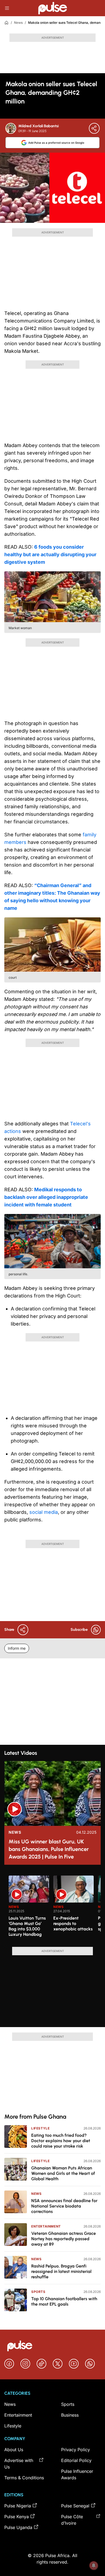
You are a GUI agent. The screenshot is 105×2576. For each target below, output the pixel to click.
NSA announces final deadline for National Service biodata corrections (64, 2206)
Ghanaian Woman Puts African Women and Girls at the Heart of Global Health (63, 2173)
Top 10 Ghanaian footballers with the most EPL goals (64, 2301)
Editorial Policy (76, 2460)
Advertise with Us (19, 2464)
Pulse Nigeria (18, 2506)
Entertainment (46, 2226)
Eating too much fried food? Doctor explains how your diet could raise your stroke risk (61, 2141)
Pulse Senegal (75, 2506)
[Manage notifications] (94, 2565)
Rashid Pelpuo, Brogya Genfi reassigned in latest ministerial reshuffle (61, 2271)
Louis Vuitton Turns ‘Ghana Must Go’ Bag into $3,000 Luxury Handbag (27, 1926)
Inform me (17, 1648)
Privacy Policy (76, 2450)
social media (43, 1512)
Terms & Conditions (24, 2478)
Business (70, 2415)
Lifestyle (40, 2128)
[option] (29, 1909)
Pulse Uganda (18, 2527)
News (18, 23)
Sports (38, 2292)
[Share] (94, 128)
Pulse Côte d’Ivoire (72, 2520)
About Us (14, 2450)
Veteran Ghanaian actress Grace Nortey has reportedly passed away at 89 (64, 2239)
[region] (52, 1908)
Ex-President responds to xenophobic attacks (73, 1923)
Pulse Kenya (17, 2517)
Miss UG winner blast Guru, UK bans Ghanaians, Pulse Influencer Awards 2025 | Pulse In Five (49, 1849)
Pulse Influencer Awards (77, 2474)
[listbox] (55, 1908)
